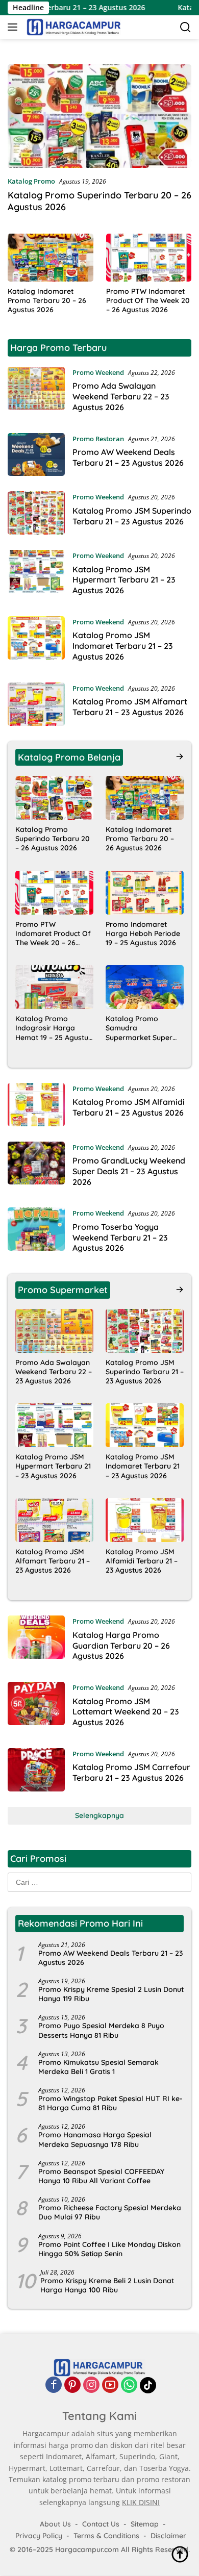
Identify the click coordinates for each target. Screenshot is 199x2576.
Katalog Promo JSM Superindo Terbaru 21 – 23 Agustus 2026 (132, 516)
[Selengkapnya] (180, 756)
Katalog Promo (31, 181)
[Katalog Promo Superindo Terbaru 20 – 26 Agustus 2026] (99, 116)
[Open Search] (185, 27)
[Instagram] (91, 2385)
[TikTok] (148, 2386)
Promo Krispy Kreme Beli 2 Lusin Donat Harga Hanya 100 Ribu (107, 2285)
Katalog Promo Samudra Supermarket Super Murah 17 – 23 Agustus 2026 (143, 1028)
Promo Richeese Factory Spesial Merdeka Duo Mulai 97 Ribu (110, 2212)
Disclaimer (168, 2536)
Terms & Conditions (106, 2536)
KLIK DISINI (141, 2502)
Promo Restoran (98, 439)
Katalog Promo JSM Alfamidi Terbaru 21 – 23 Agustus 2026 (129, 1107)
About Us (55, 2524)
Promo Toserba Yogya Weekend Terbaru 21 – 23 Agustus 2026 (120, 1238)
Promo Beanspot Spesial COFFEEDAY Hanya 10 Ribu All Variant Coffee (101, 2176)
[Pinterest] (72, 2385)
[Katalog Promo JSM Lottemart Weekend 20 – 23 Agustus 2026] (36, 1707)
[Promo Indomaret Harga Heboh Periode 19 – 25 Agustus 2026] (145, 893)
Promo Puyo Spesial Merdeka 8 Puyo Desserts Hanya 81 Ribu (101, 2030)
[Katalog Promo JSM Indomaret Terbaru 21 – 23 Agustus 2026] (36, 642)
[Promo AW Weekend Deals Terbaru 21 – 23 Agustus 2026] (36, 455)
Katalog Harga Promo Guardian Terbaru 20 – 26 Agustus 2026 (121, 1646)
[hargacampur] (72, 27)
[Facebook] (54, 2385)
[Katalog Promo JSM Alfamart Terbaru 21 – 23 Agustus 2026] (36, 704)
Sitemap (145, 2524)
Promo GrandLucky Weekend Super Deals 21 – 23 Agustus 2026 (129, 1171)
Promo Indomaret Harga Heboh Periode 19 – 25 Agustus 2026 (143, 933)
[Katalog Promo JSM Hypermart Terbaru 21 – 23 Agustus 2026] (36, 575)
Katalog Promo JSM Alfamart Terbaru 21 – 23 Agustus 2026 (130, 707)
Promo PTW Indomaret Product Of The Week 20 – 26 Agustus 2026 (148, 300)
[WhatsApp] (129, 2385)
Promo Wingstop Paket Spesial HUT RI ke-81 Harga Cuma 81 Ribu (110, 2103)
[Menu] (15, 27)
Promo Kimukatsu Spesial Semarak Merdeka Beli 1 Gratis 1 (98, 2067)
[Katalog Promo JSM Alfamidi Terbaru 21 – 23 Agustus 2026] (36, 1105)
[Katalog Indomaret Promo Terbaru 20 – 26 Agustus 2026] (51, 258)
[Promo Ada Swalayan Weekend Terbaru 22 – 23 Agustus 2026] (36, 392)
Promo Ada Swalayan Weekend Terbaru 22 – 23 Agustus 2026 (121, 396)
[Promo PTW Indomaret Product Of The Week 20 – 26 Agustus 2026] (149, 258)
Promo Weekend (98, 372)
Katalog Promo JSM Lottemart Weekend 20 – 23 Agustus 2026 (126, 1712)
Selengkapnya (99, 1815)
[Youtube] (110, 2385)
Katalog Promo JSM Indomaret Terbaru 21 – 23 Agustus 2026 (123, 646)
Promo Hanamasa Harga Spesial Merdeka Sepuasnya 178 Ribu (95, 2139)
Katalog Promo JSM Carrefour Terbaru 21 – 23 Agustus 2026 (131, 1772)
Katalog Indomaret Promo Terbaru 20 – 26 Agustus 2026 (47, 300)
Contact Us (101, 2524)
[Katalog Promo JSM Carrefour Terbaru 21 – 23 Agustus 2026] (36, 1770)
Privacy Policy (39, 2536)
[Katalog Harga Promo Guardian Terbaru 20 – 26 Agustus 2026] (36, 1641)
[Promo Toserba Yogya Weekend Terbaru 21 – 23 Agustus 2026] (36, 1233)
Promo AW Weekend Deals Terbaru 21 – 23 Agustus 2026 (128, 457)
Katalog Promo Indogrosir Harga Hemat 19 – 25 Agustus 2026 (54, 1028)
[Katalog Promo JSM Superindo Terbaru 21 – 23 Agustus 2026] (36, 513)
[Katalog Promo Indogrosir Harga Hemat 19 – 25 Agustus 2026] (54, 987)
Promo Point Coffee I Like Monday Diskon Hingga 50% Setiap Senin (109, 2249)
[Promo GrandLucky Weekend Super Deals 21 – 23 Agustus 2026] (36, 1167)
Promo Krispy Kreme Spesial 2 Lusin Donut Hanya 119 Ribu (111, 1994)
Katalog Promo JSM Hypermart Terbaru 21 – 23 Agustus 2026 (124, 580)
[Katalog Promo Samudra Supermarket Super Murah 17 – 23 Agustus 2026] (145, 987)
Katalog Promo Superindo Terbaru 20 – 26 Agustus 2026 (53, 839)
